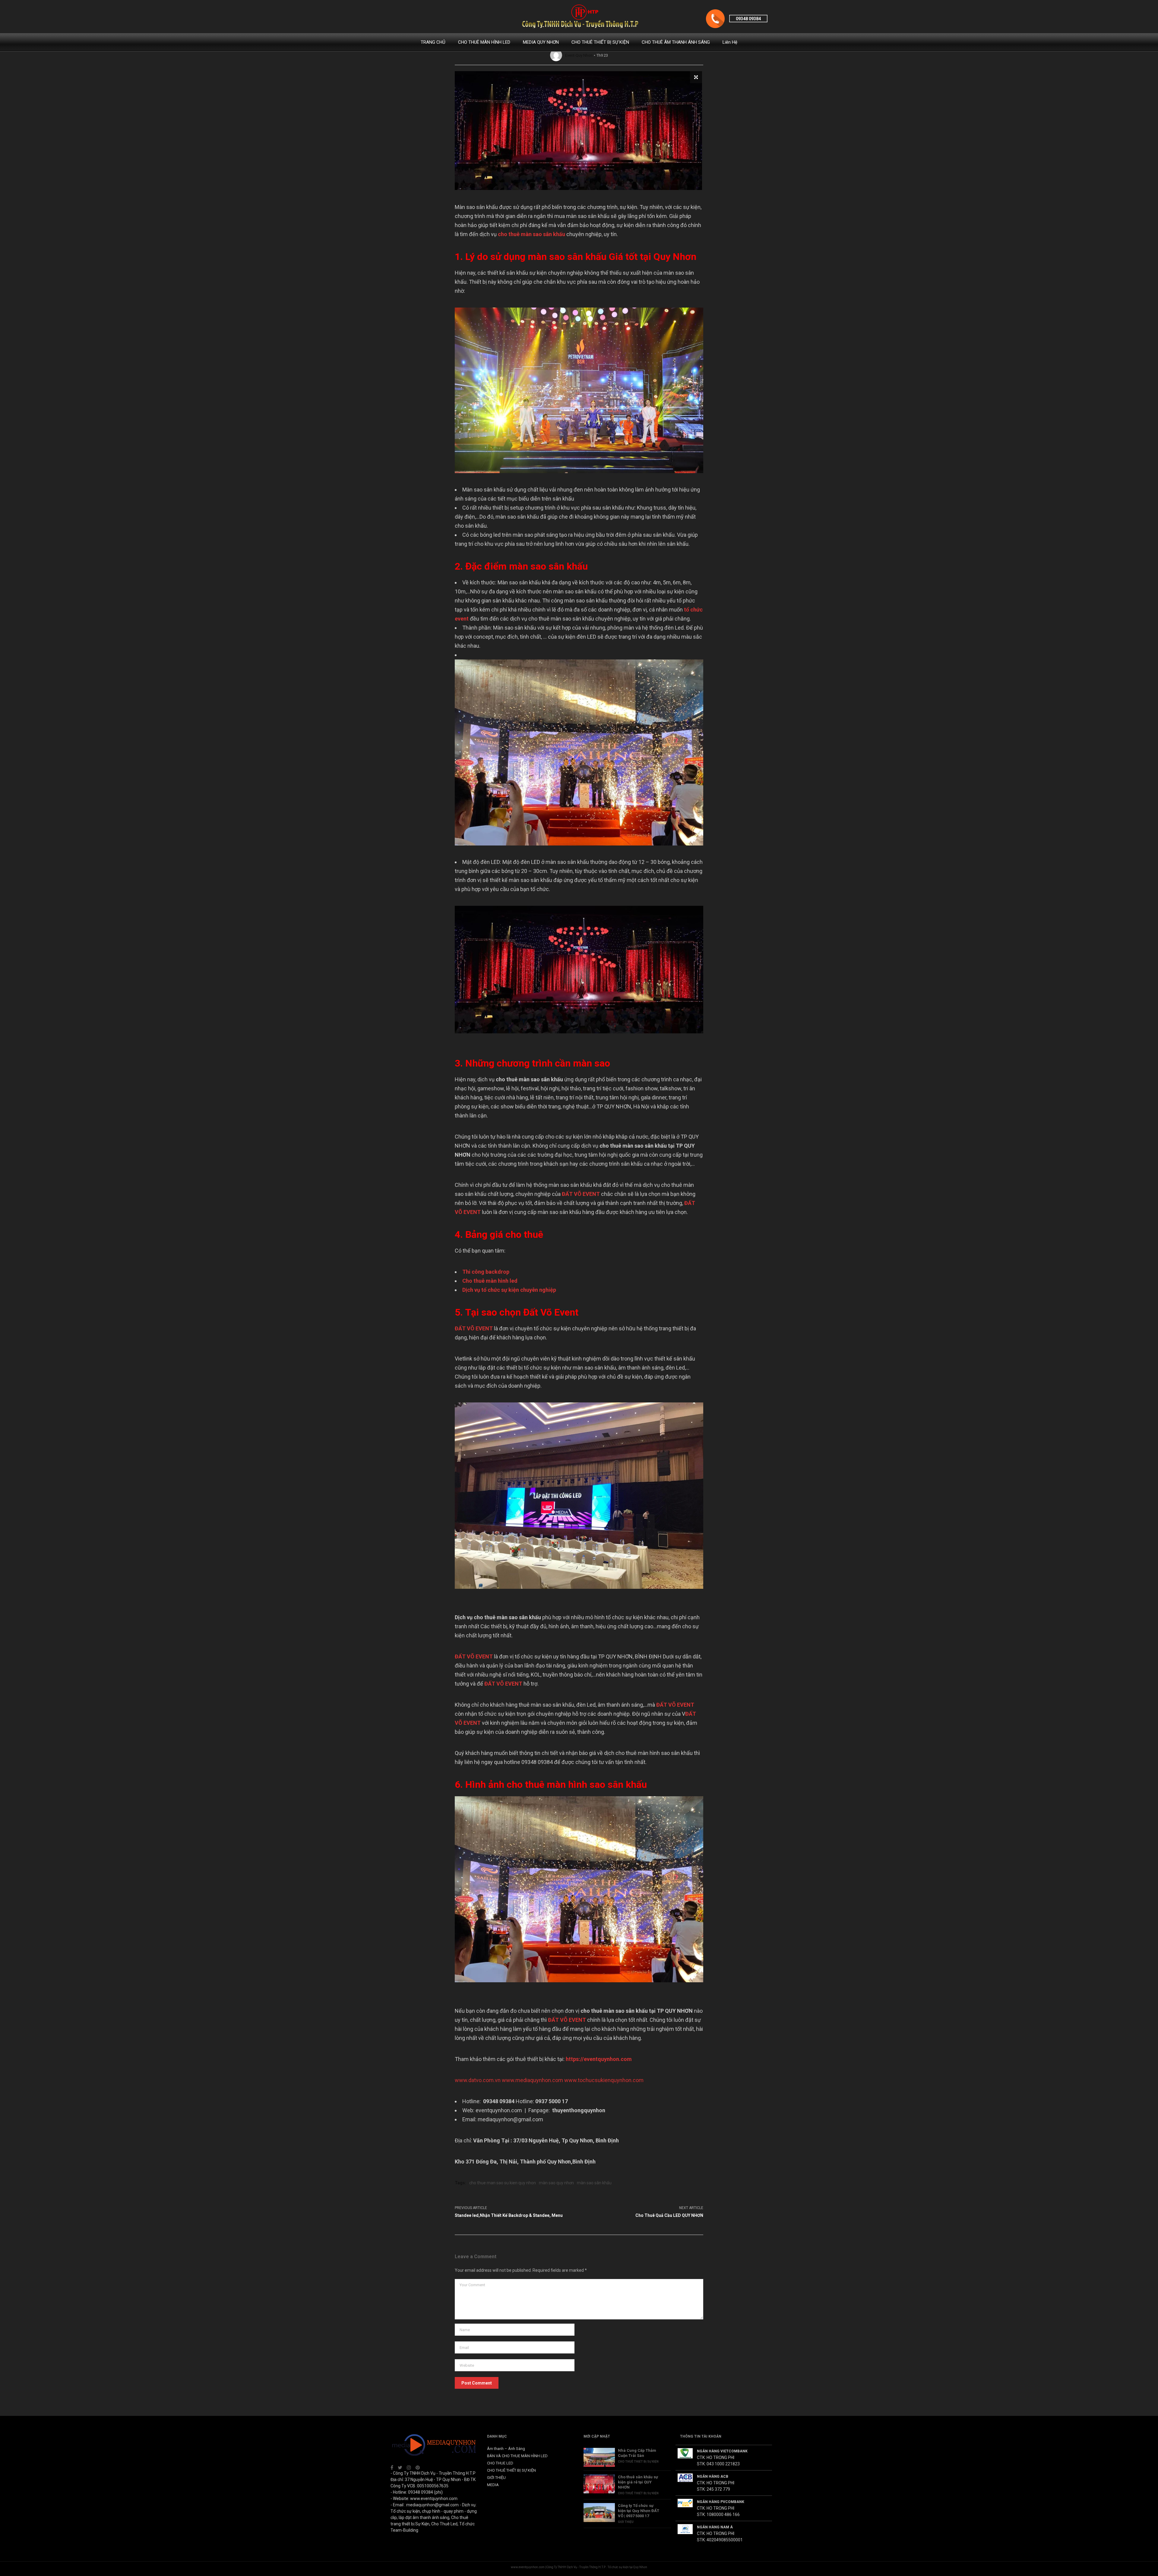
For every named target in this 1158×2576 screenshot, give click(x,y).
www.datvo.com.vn (478, 2080)
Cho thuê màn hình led (490, 1281)
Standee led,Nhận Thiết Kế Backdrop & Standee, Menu (509, 2215)
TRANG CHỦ (433, 42)
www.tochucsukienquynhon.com (604, 2080)
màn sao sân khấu (594, 2183)
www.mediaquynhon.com (532, 2080)
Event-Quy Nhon (579, 55)
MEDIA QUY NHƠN (541, 42)
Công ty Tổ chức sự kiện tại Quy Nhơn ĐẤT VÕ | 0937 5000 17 (639, 2511)
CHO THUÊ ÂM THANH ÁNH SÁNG (676, 42)
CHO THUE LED (500, 2463)
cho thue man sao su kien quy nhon (503, 2183)
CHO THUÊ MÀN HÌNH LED (484, 42)
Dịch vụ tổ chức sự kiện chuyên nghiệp (509, 1290)
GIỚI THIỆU (496, 2478)
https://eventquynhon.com (599, 2059)
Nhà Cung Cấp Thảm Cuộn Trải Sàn (637, 2453)
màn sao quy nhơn (556, 2183)
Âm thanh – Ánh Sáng (506, 2449)
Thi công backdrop (486, 1272)
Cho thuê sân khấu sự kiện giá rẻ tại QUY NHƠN (638, 2482)
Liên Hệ (730, 42)
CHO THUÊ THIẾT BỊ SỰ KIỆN (600, 42)
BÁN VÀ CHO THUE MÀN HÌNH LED (517, 2456)
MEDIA (493, 2485)
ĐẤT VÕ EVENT (581, 1194)
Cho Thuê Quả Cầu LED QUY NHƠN (669, 2215)
